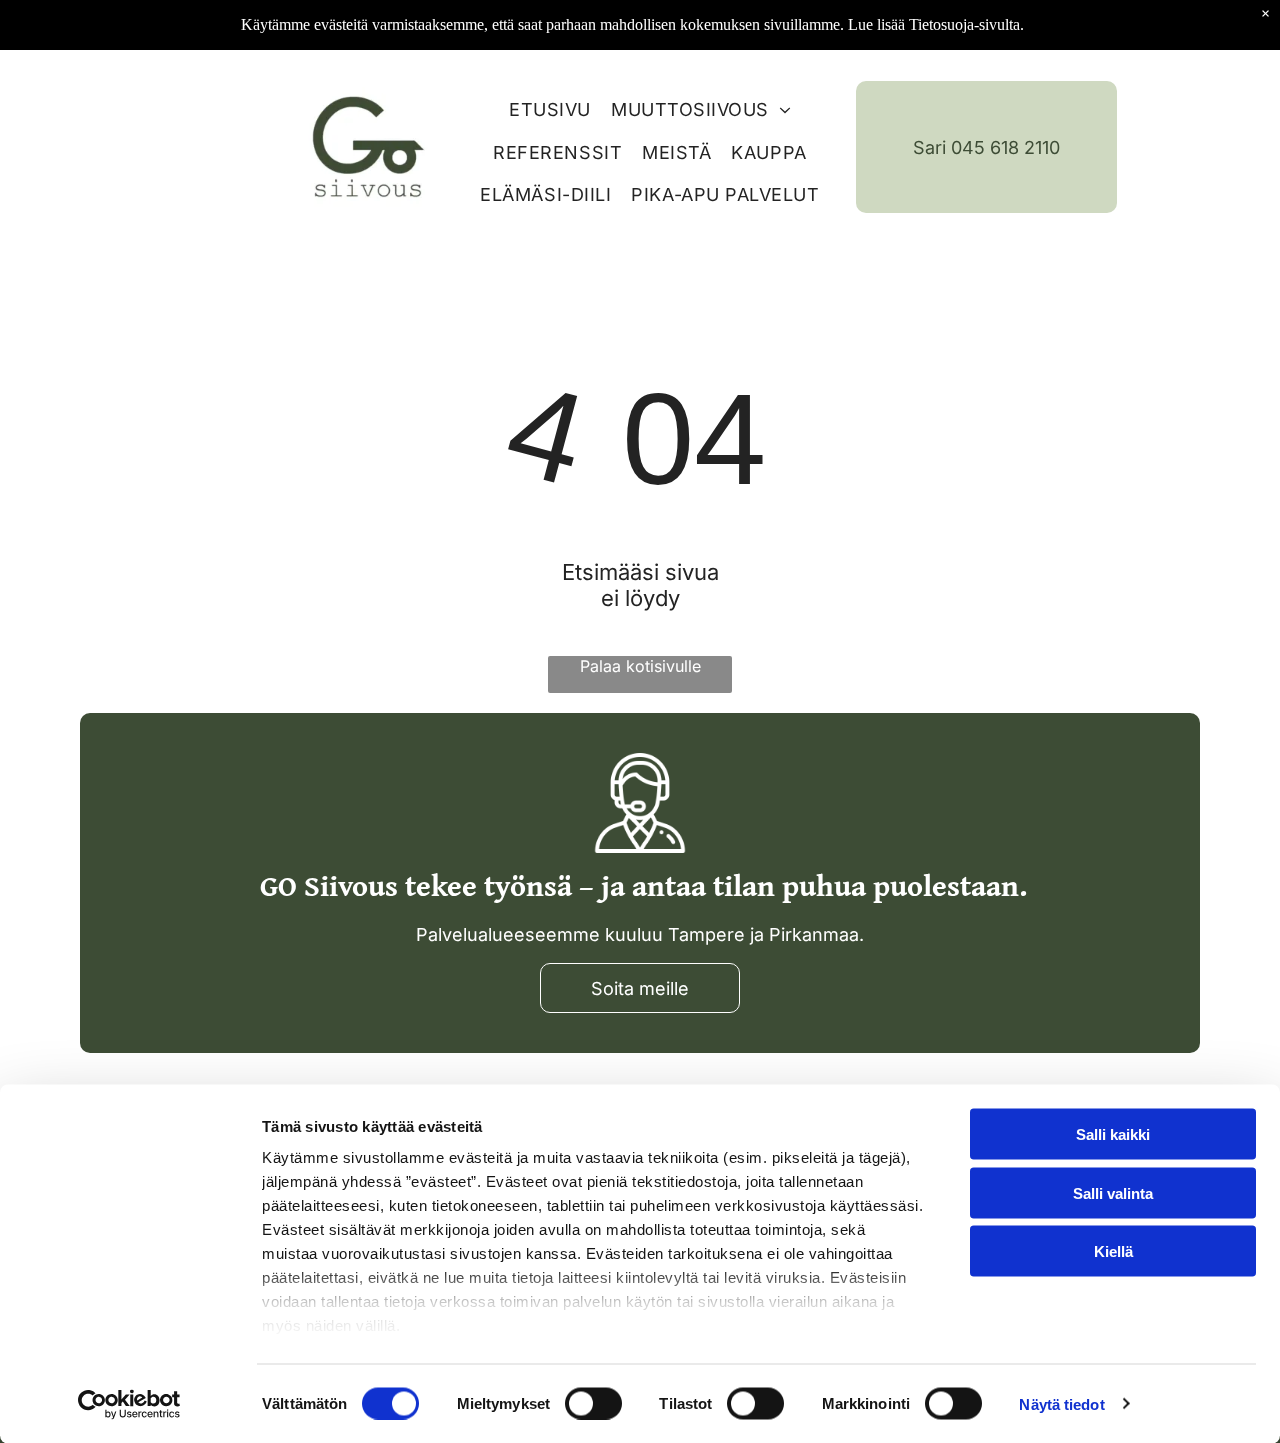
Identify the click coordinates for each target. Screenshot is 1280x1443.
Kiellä (1113, 1251)
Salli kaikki (1113, 1134)
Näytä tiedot (1061, 1403)
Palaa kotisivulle (640, 666)
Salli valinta (1113, 1192)
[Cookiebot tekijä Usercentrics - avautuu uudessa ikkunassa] (129, 1404)
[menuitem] (540, 105)
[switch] (593, 1403)
